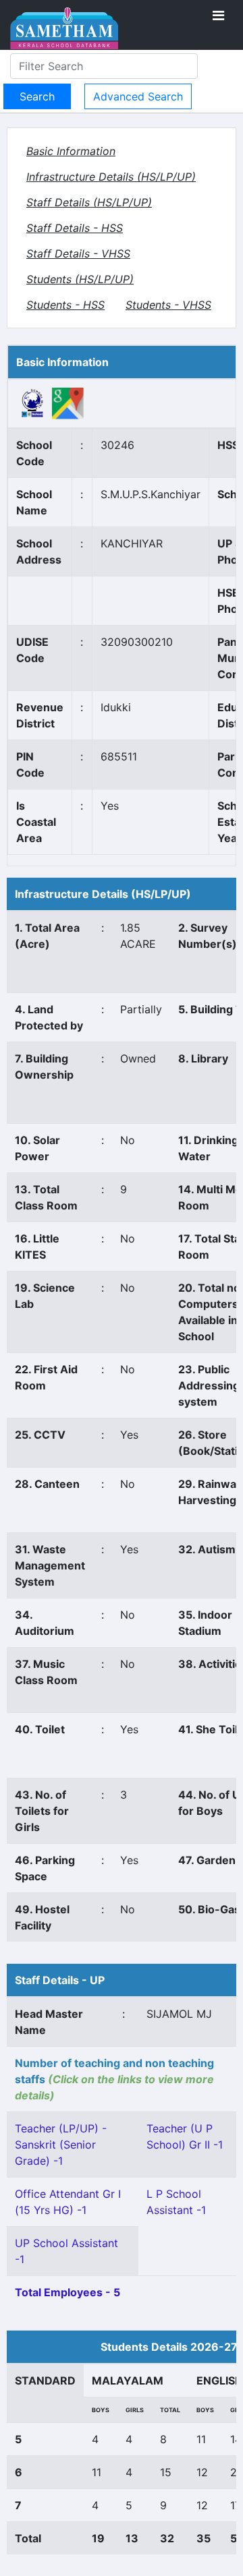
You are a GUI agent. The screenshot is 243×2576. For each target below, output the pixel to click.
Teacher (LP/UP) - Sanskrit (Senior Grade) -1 (61, 2145)
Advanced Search (138, 96)
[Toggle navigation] (218, 16)
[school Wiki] (33, 402)
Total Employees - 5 (67, 2292)
